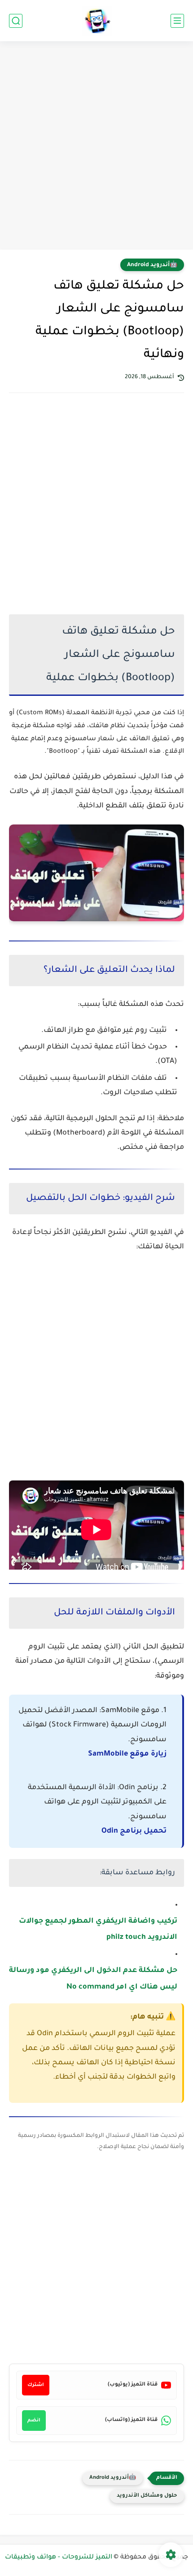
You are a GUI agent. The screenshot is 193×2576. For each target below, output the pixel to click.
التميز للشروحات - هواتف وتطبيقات (59, 2558)
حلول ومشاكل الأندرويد (147, 2496)
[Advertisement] (96, 147)
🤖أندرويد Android (152, 265)
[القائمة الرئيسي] (177, 21)
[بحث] (16, 21)
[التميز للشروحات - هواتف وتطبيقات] (97, 21)
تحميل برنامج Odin (134, 1831)
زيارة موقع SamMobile (127, 1754)
